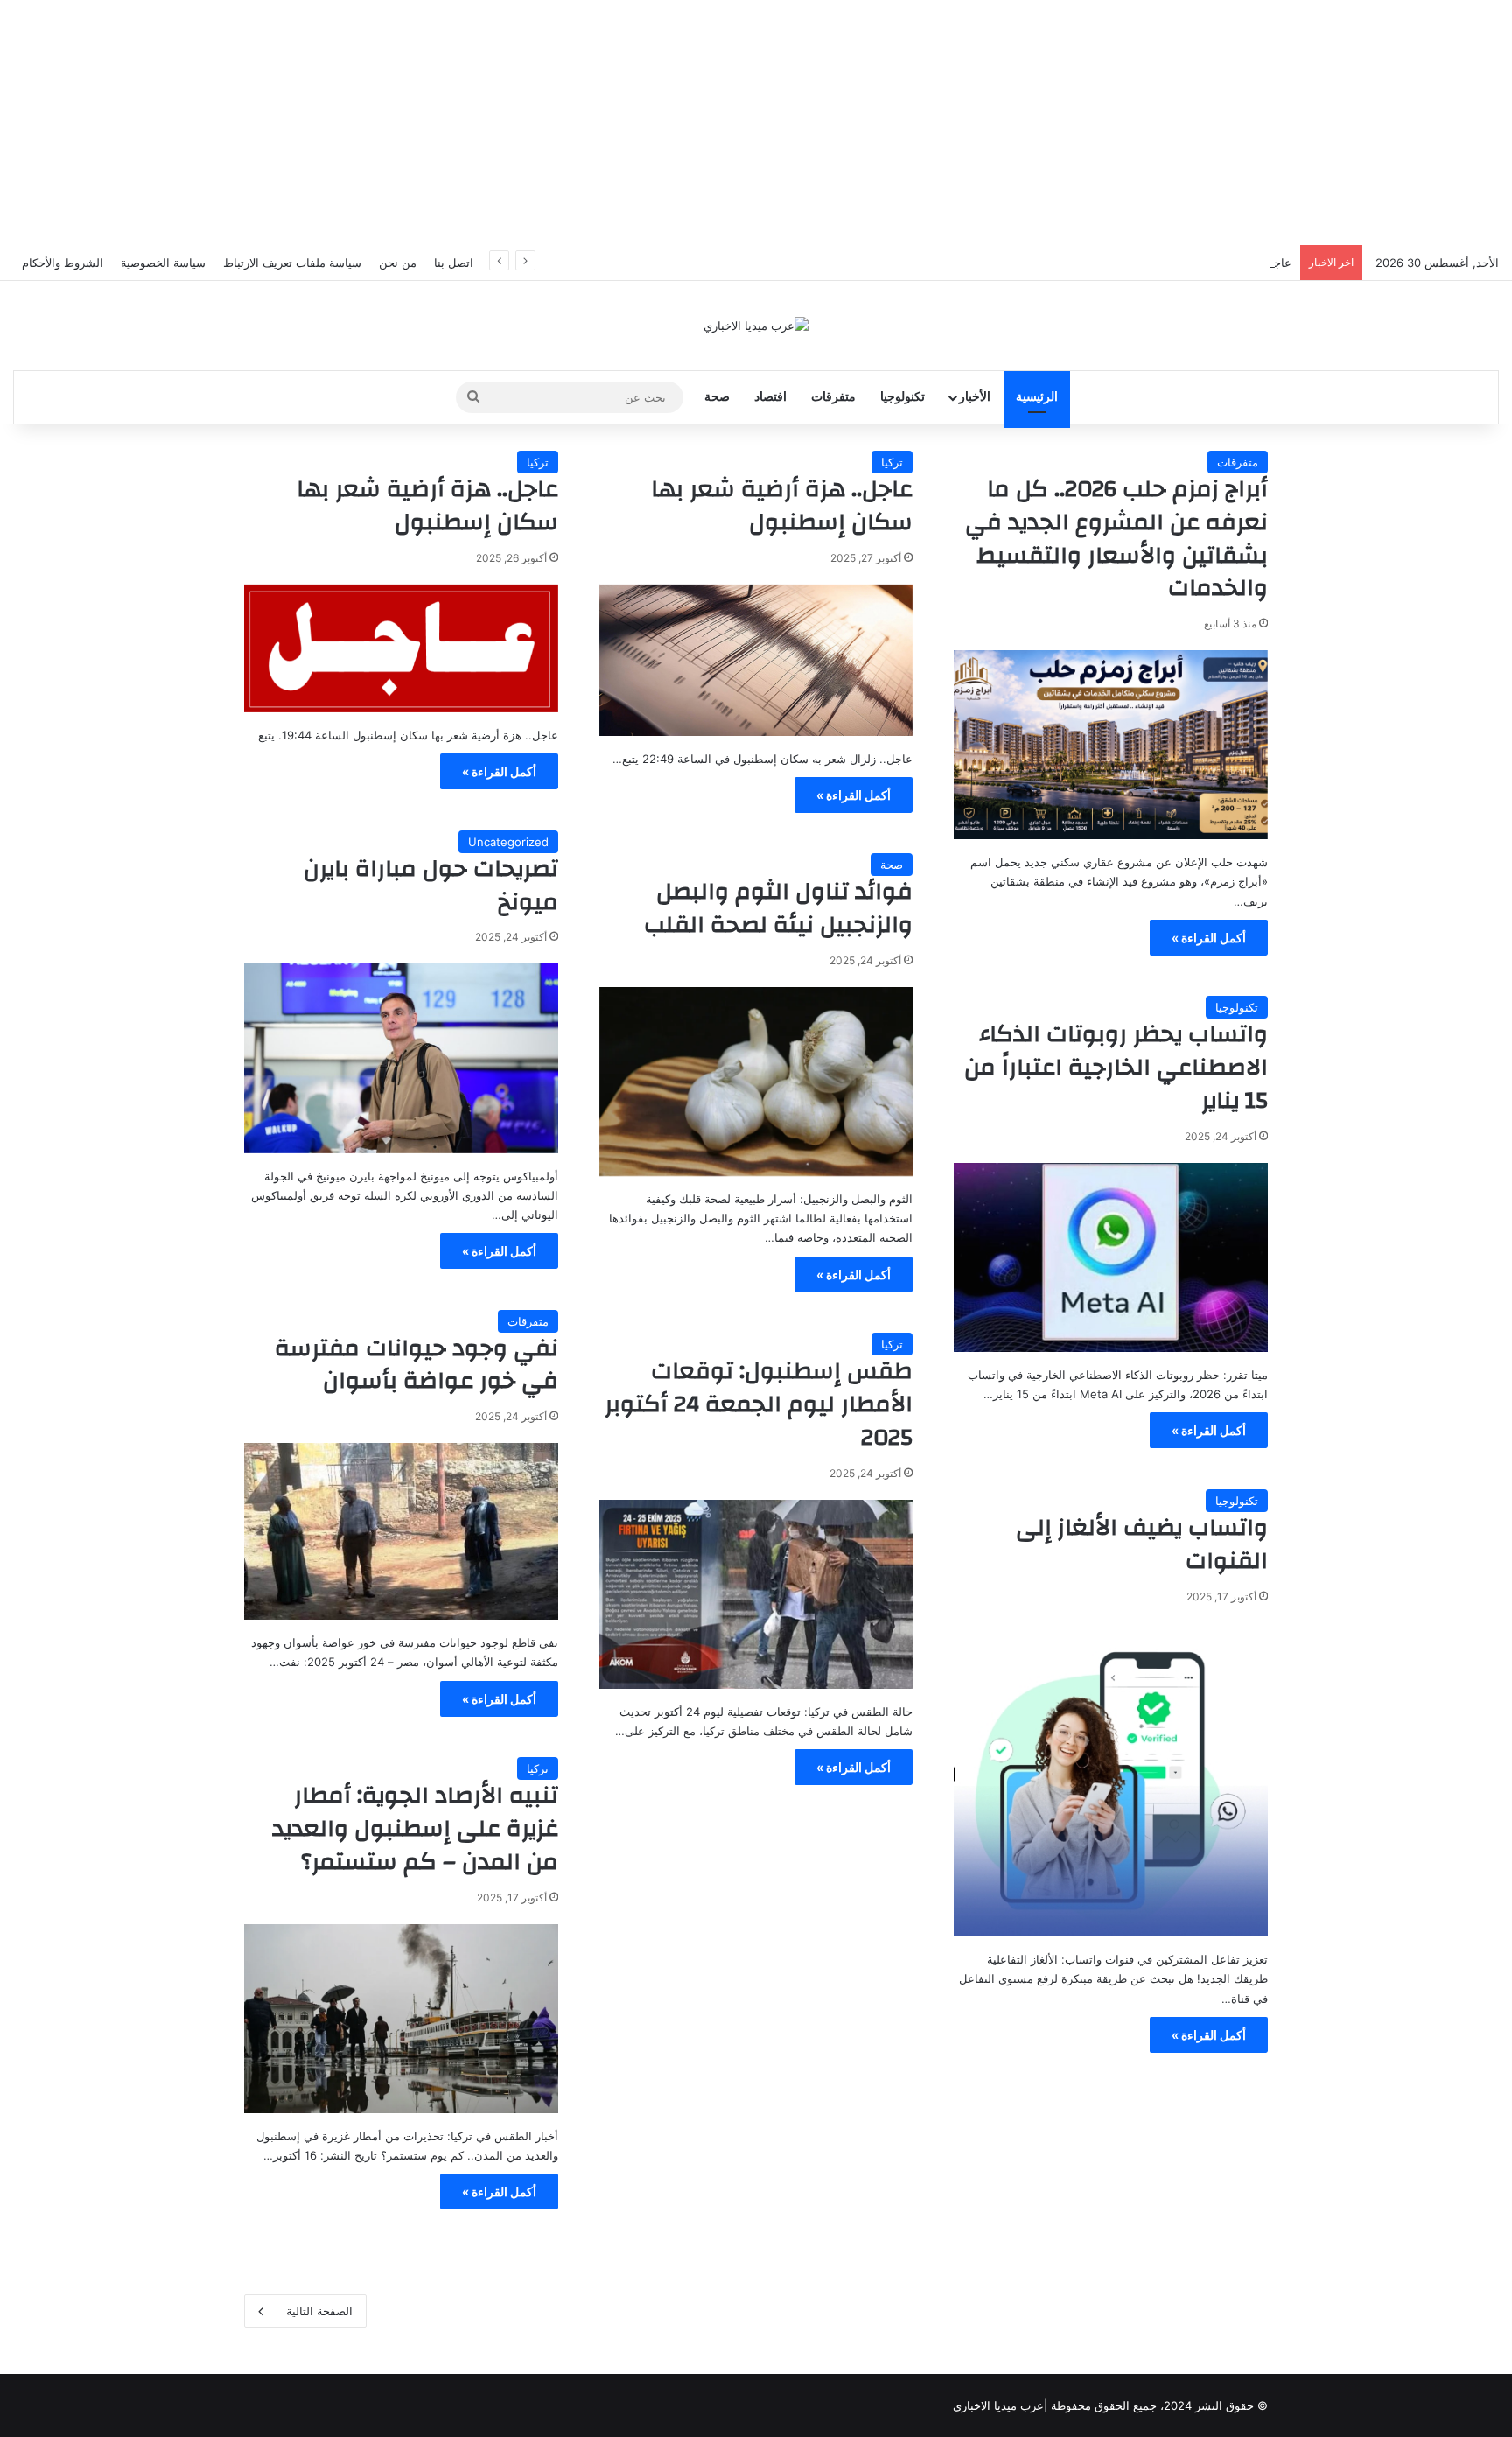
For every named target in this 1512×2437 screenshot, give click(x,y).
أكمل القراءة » (1209, 938)
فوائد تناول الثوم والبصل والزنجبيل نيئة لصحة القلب (778, 908)
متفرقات (833, 397)
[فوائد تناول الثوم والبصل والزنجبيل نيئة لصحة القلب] (756, 1082)
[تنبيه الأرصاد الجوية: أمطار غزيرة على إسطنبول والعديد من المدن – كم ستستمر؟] (401, 2019)
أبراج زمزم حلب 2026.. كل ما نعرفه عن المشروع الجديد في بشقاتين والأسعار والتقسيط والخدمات (1116, 539)
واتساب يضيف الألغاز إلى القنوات (1142, 1544)
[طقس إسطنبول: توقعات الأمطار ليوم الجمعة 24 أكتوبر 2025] (756, 1594)
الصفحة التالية (319, 2311)
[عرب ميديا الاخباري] (756, 326)
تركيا (892, 462)
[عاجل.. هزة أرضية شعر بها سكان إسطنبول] (756, 660)
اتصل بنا (454, 263)
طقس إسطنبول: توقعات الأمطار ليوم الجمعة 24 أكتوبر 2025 (759, 1404)
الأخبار (975, 397)
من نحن (398, 263)
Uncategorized (508, 842)
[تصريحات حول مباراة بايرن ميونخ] (401, 1058)
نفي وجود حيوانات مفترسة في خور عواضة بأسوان (416, 1365)
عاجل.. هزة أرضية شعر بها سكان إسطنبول (1189, 263)
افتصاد (770, 397)
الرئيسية (1037, 397)
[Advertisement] (756, 123)
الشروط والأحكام (63, 263)
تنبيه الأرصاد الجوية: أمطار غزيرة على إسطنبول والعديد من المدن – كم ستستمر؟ (415, 1829)
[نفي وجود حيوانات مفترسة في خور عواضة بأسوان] (401, 1531)
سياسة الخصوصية (163, 263)
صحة (717, 397)
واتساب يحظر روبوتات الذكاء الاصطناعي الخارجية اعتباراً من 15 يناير (1116, 1068)
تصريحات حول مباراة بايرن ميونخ (431, 886)
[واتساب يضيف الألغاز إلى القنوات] (1111, 1780)
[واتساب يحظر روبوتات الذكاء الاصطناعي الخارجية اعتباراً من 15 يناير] (1111, 1257)
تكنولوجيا (903, 397)
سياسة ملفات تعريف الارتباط (292, 263)
